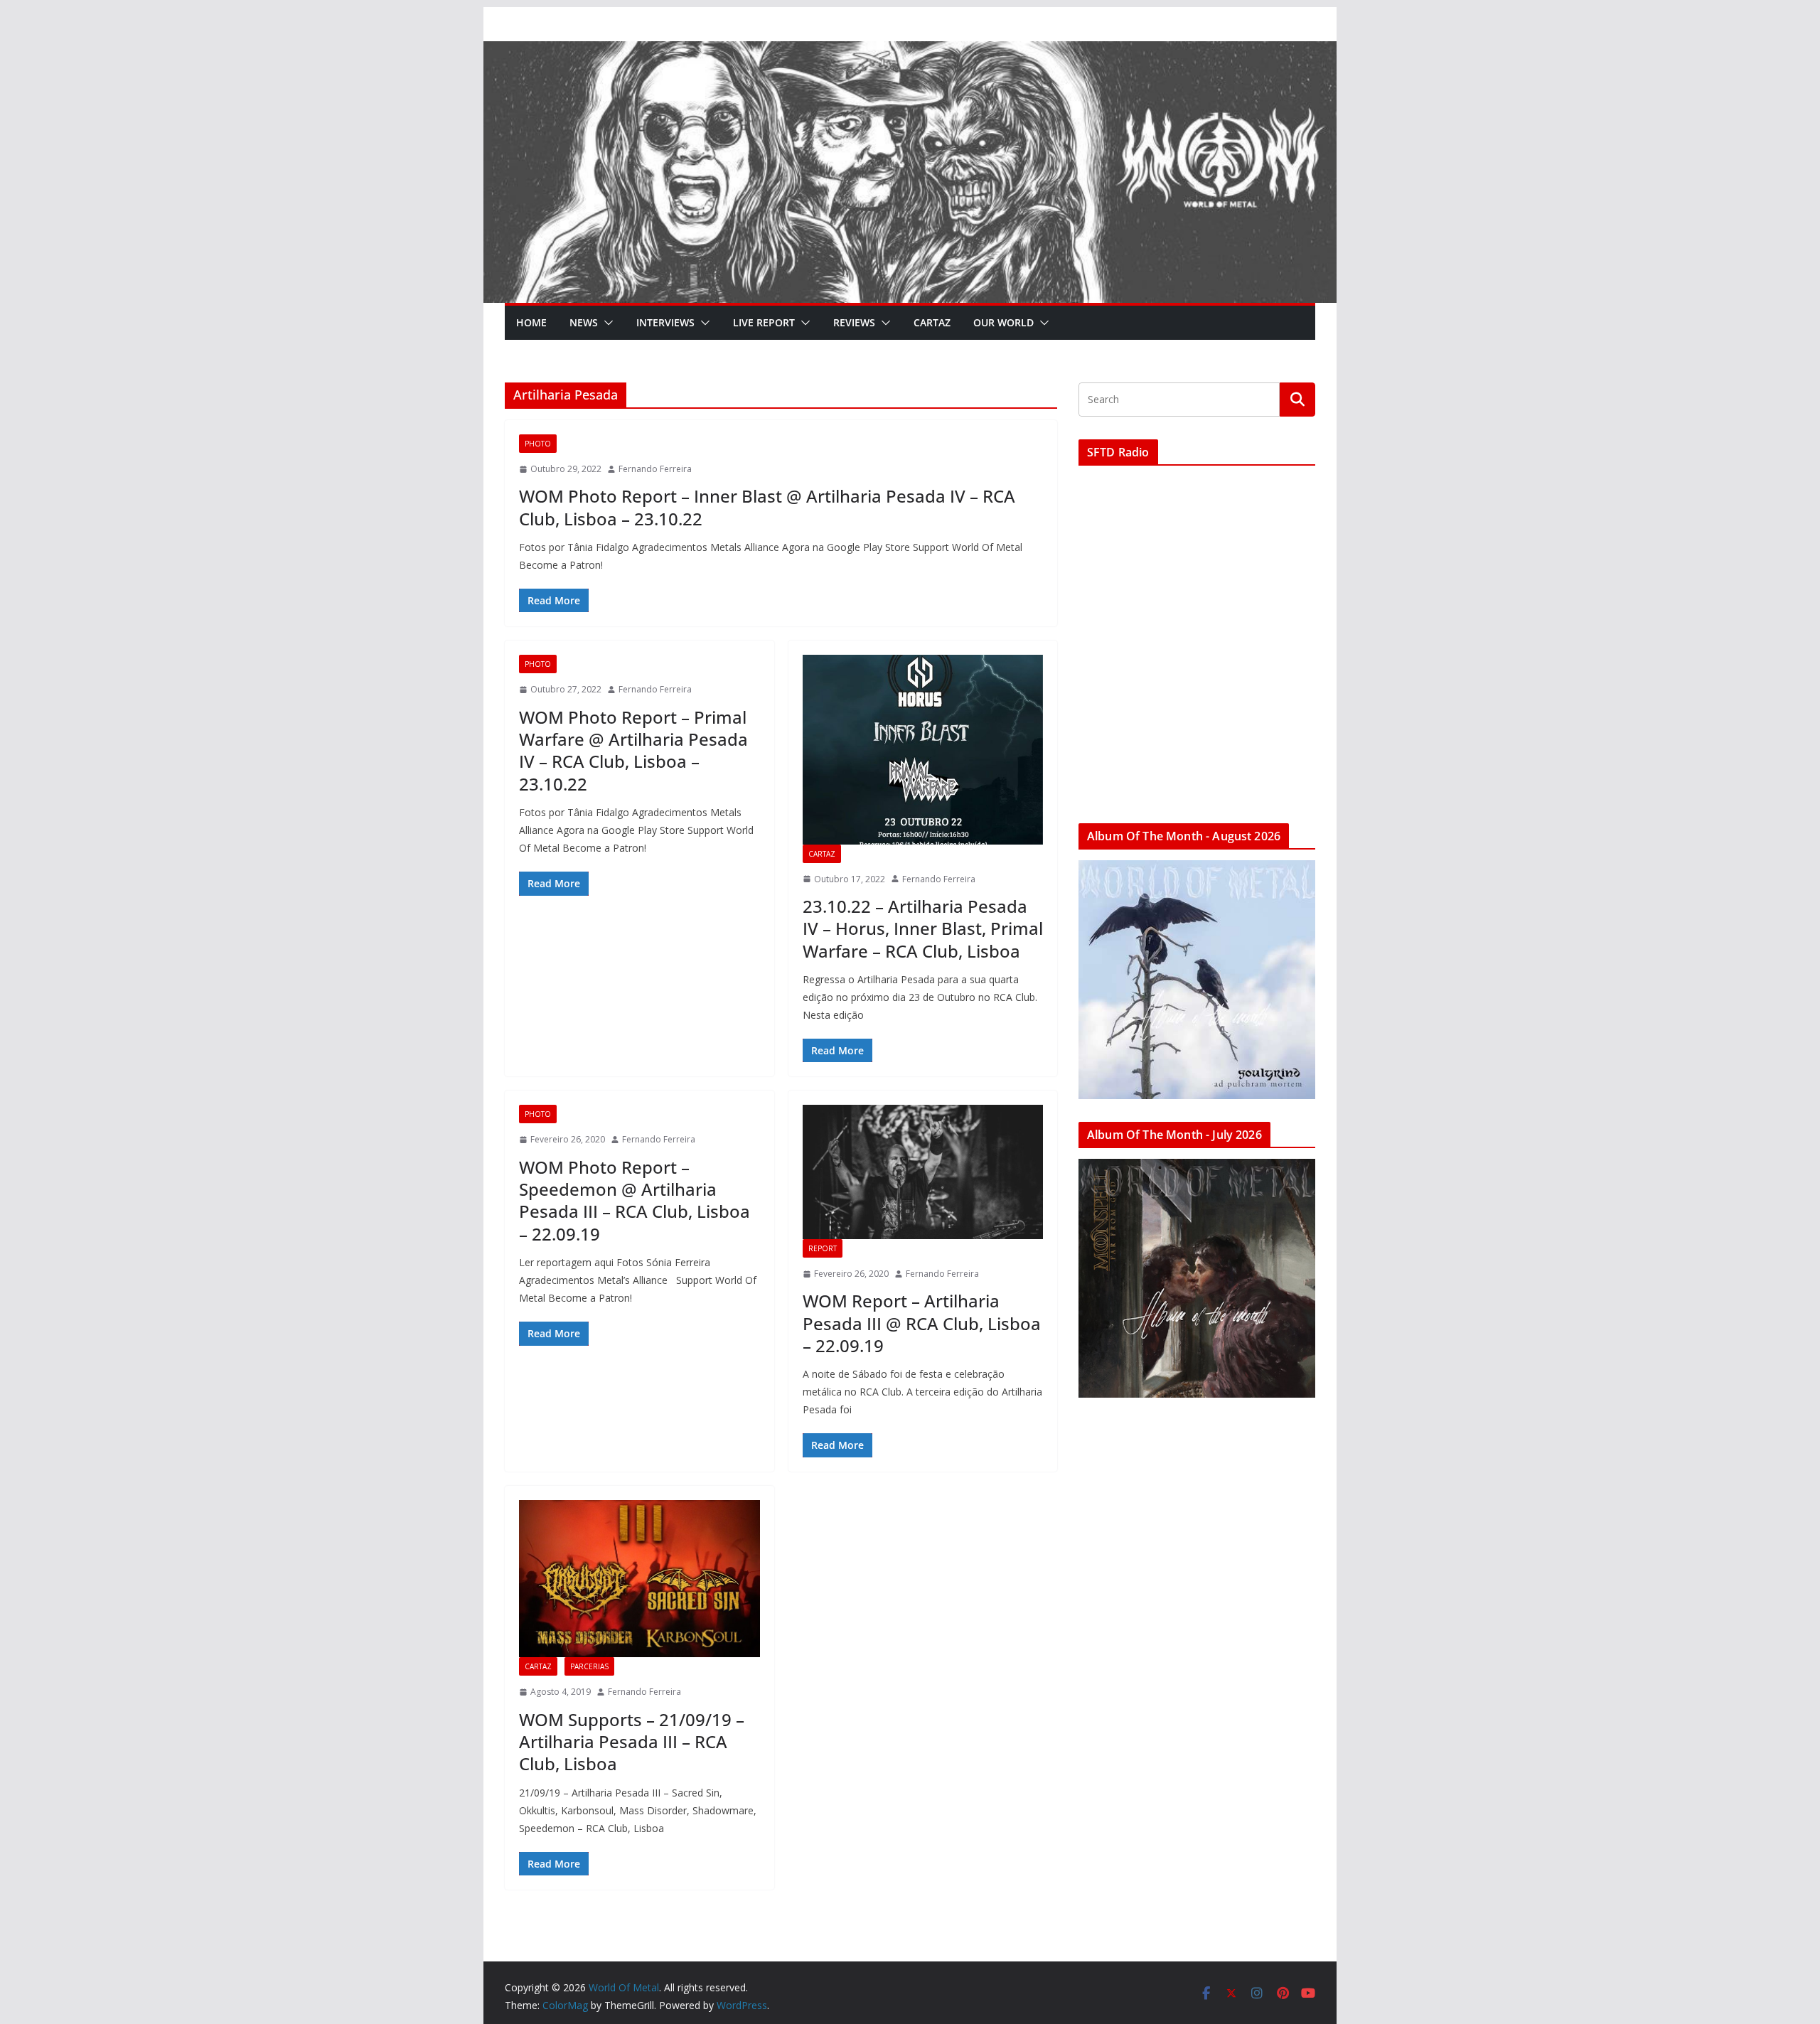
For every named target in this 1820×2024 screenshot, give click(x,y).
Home (531, 322)
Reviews (854, 322)
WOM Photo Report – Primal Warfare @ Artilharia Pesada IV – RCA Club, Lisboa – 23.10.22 (633, 750)
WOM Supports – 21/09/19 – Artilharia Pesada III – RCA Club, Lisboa (632, 1741)
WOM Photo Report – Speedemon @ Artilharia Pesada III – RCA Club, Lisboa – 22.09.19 (635, 1200)
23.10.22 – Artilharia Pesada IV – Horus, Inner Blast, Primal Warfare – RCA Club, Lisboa (923, 928)
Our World (1003, 322)
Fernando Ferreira (655, 469)
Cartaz (932, 322)
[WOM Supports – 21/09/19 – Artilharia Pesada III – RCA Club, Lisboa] (639, 1579)
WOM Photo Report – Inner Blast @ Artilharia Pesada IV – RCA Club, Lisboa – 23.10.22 (767, 507)
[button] (606, 323)
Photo (538, 444)
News (584, 322)
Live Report (764, 322)
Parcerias (589, 1666)
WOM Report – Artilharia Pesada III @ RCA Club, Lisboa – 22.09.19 (922, 1323)
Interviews (665, 322)
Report (823, 1248)
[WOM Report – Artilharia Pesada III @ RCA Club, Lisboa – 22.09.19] (923, 1172)
